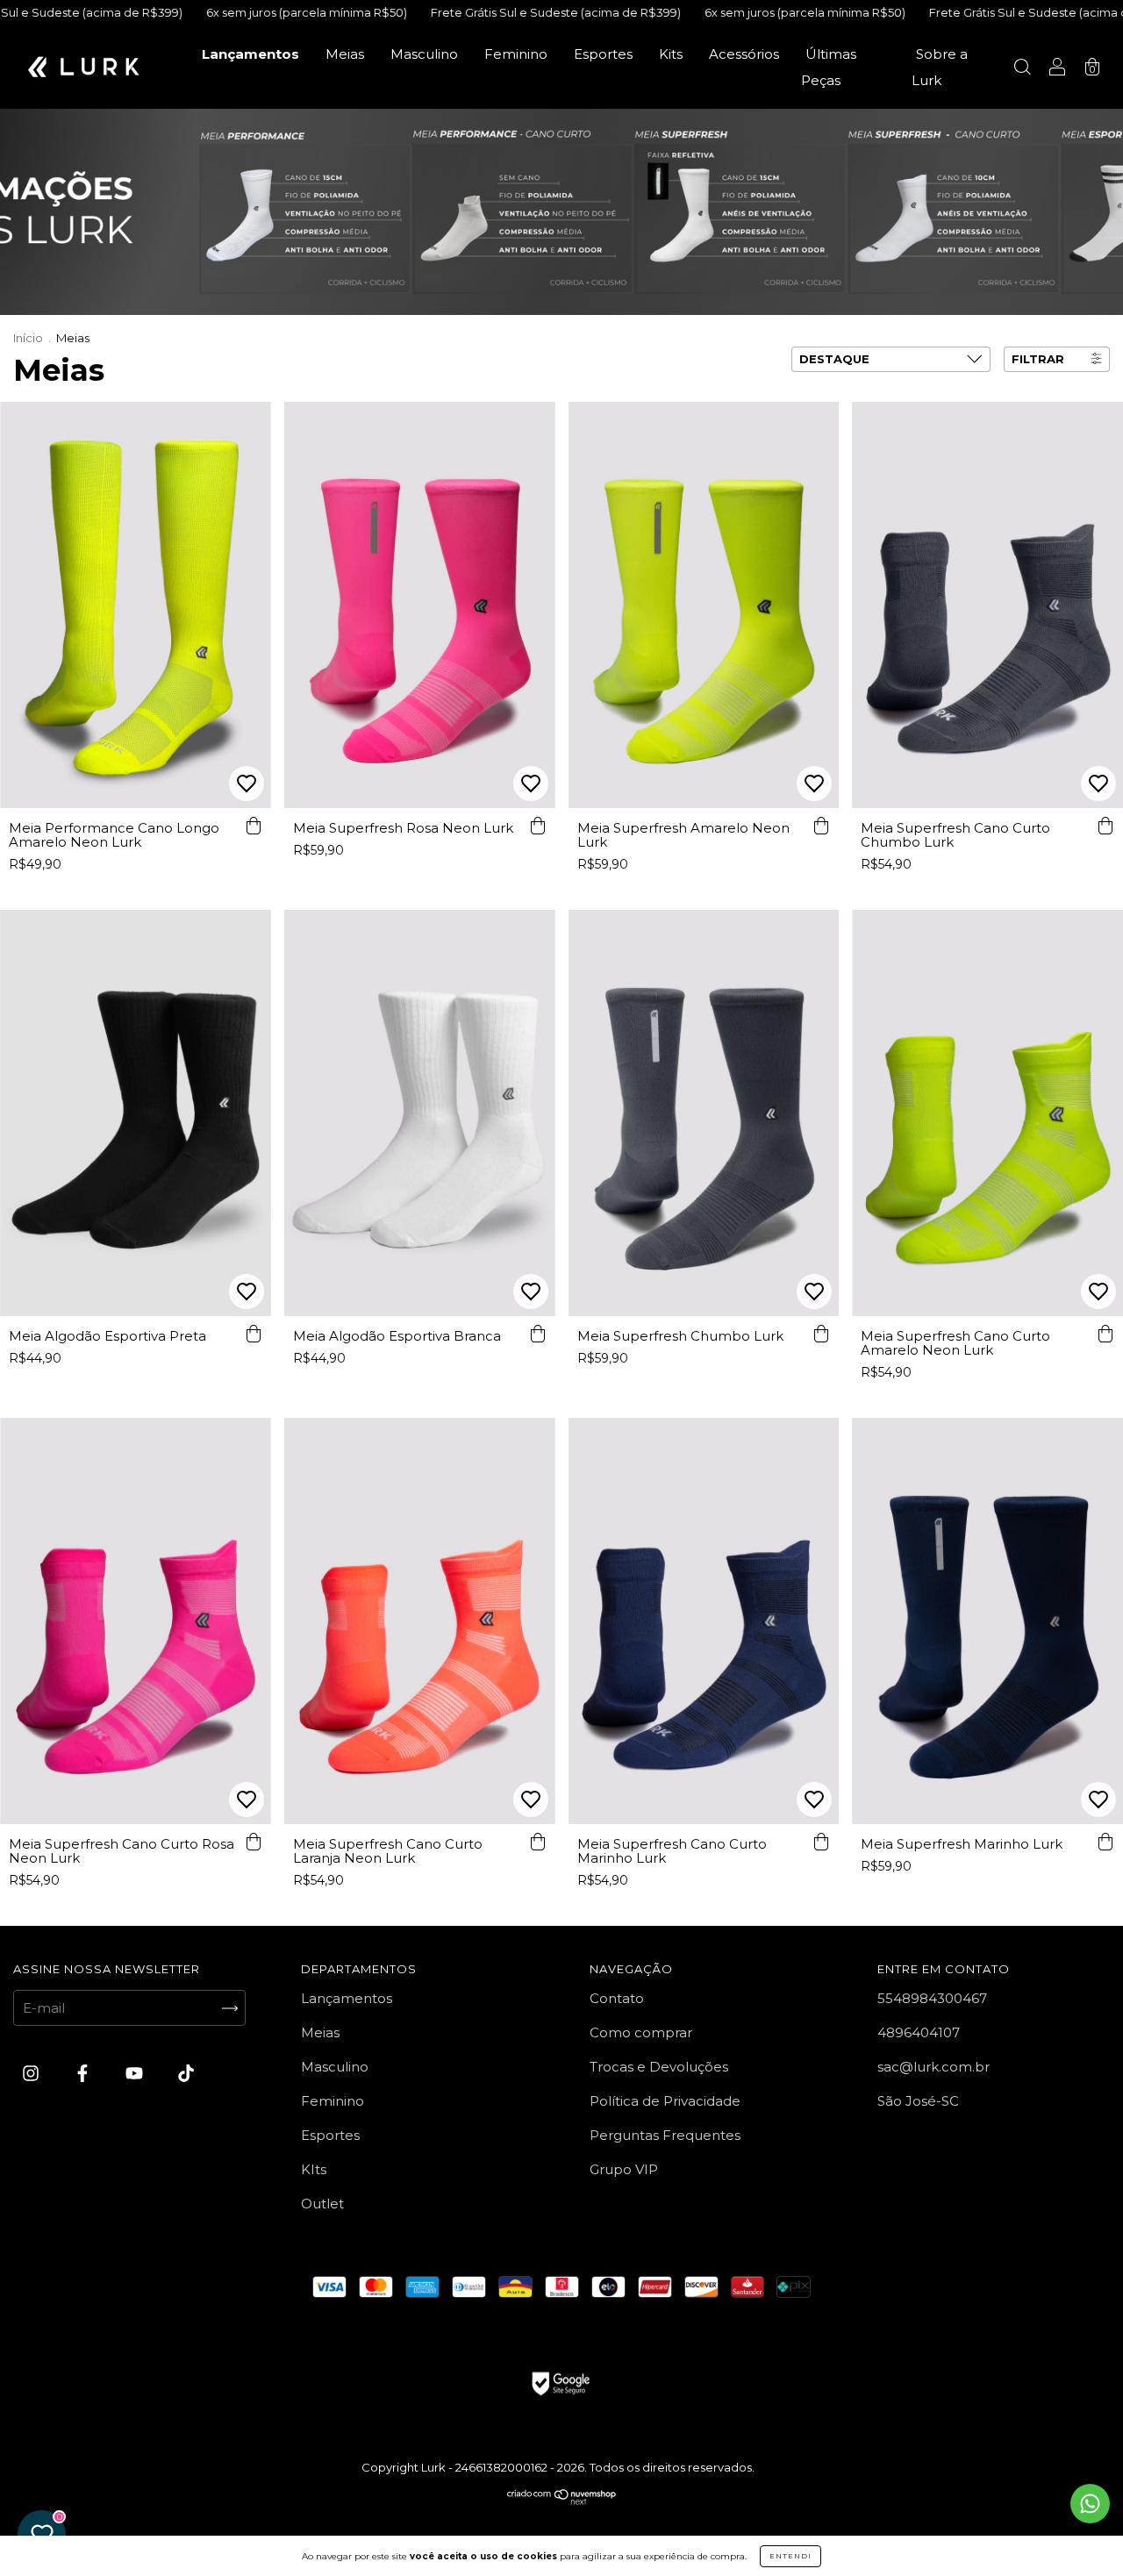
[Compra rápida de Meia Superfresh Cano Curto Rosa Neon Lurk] (254, 1842)
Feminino (516, 54)
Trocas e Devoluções (659, 2067)
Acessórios (744, 54)
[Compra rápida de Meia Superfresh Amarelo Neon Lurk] (821, 826)
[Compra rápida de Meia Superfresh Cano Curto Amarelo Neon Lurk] (1105, 1334)
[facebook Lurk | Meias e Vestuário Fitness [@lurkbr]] (84, 2074)
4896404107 (919, 2032)
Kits (671, 54)
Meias (345, 54)
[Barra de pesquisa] (1022, 69)
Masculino (424, 54)
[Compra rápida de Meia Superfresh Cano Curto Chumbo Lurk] (1105, 826)
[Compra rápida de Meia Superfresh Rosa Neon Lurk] (538, 826)
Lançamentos (250, 54)
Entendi (790, 2556)
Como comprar (641, 2032)
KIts (314, 2169)
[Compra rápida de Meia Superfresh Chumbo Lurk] (821, 1334)
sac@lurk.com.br (933, 2067)
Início (28, 338)
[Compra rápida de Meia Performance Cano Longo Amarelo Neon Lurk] (254, 826)
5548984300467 (932, 1998)
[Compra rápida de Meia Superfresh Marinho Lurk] (1105, 1842)
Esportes (603, 54)
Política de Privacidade (665, 2101)
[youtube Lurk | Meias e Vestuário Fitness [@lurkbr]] (136, 2074)
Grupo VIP (624, 2169)
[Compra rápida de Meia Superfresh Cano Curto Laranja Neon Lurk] (538, 1842)
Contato (617, 1998)
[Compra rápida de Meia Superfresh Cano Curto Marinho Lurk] (821, 1842)
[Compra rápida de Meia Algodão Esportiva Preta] (254, 1334)
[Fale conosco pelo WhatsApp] (1090, 2504)
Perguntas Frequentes (665, 2135)
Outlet (322, 2204)
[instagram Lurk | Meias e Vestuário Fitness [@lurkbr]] (32, 2074)
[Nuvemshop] (562, 2501)
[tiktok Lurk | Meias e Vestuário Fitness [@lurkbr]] (186, 2074)
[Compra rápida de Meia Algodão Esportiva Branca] (538, 1334)
